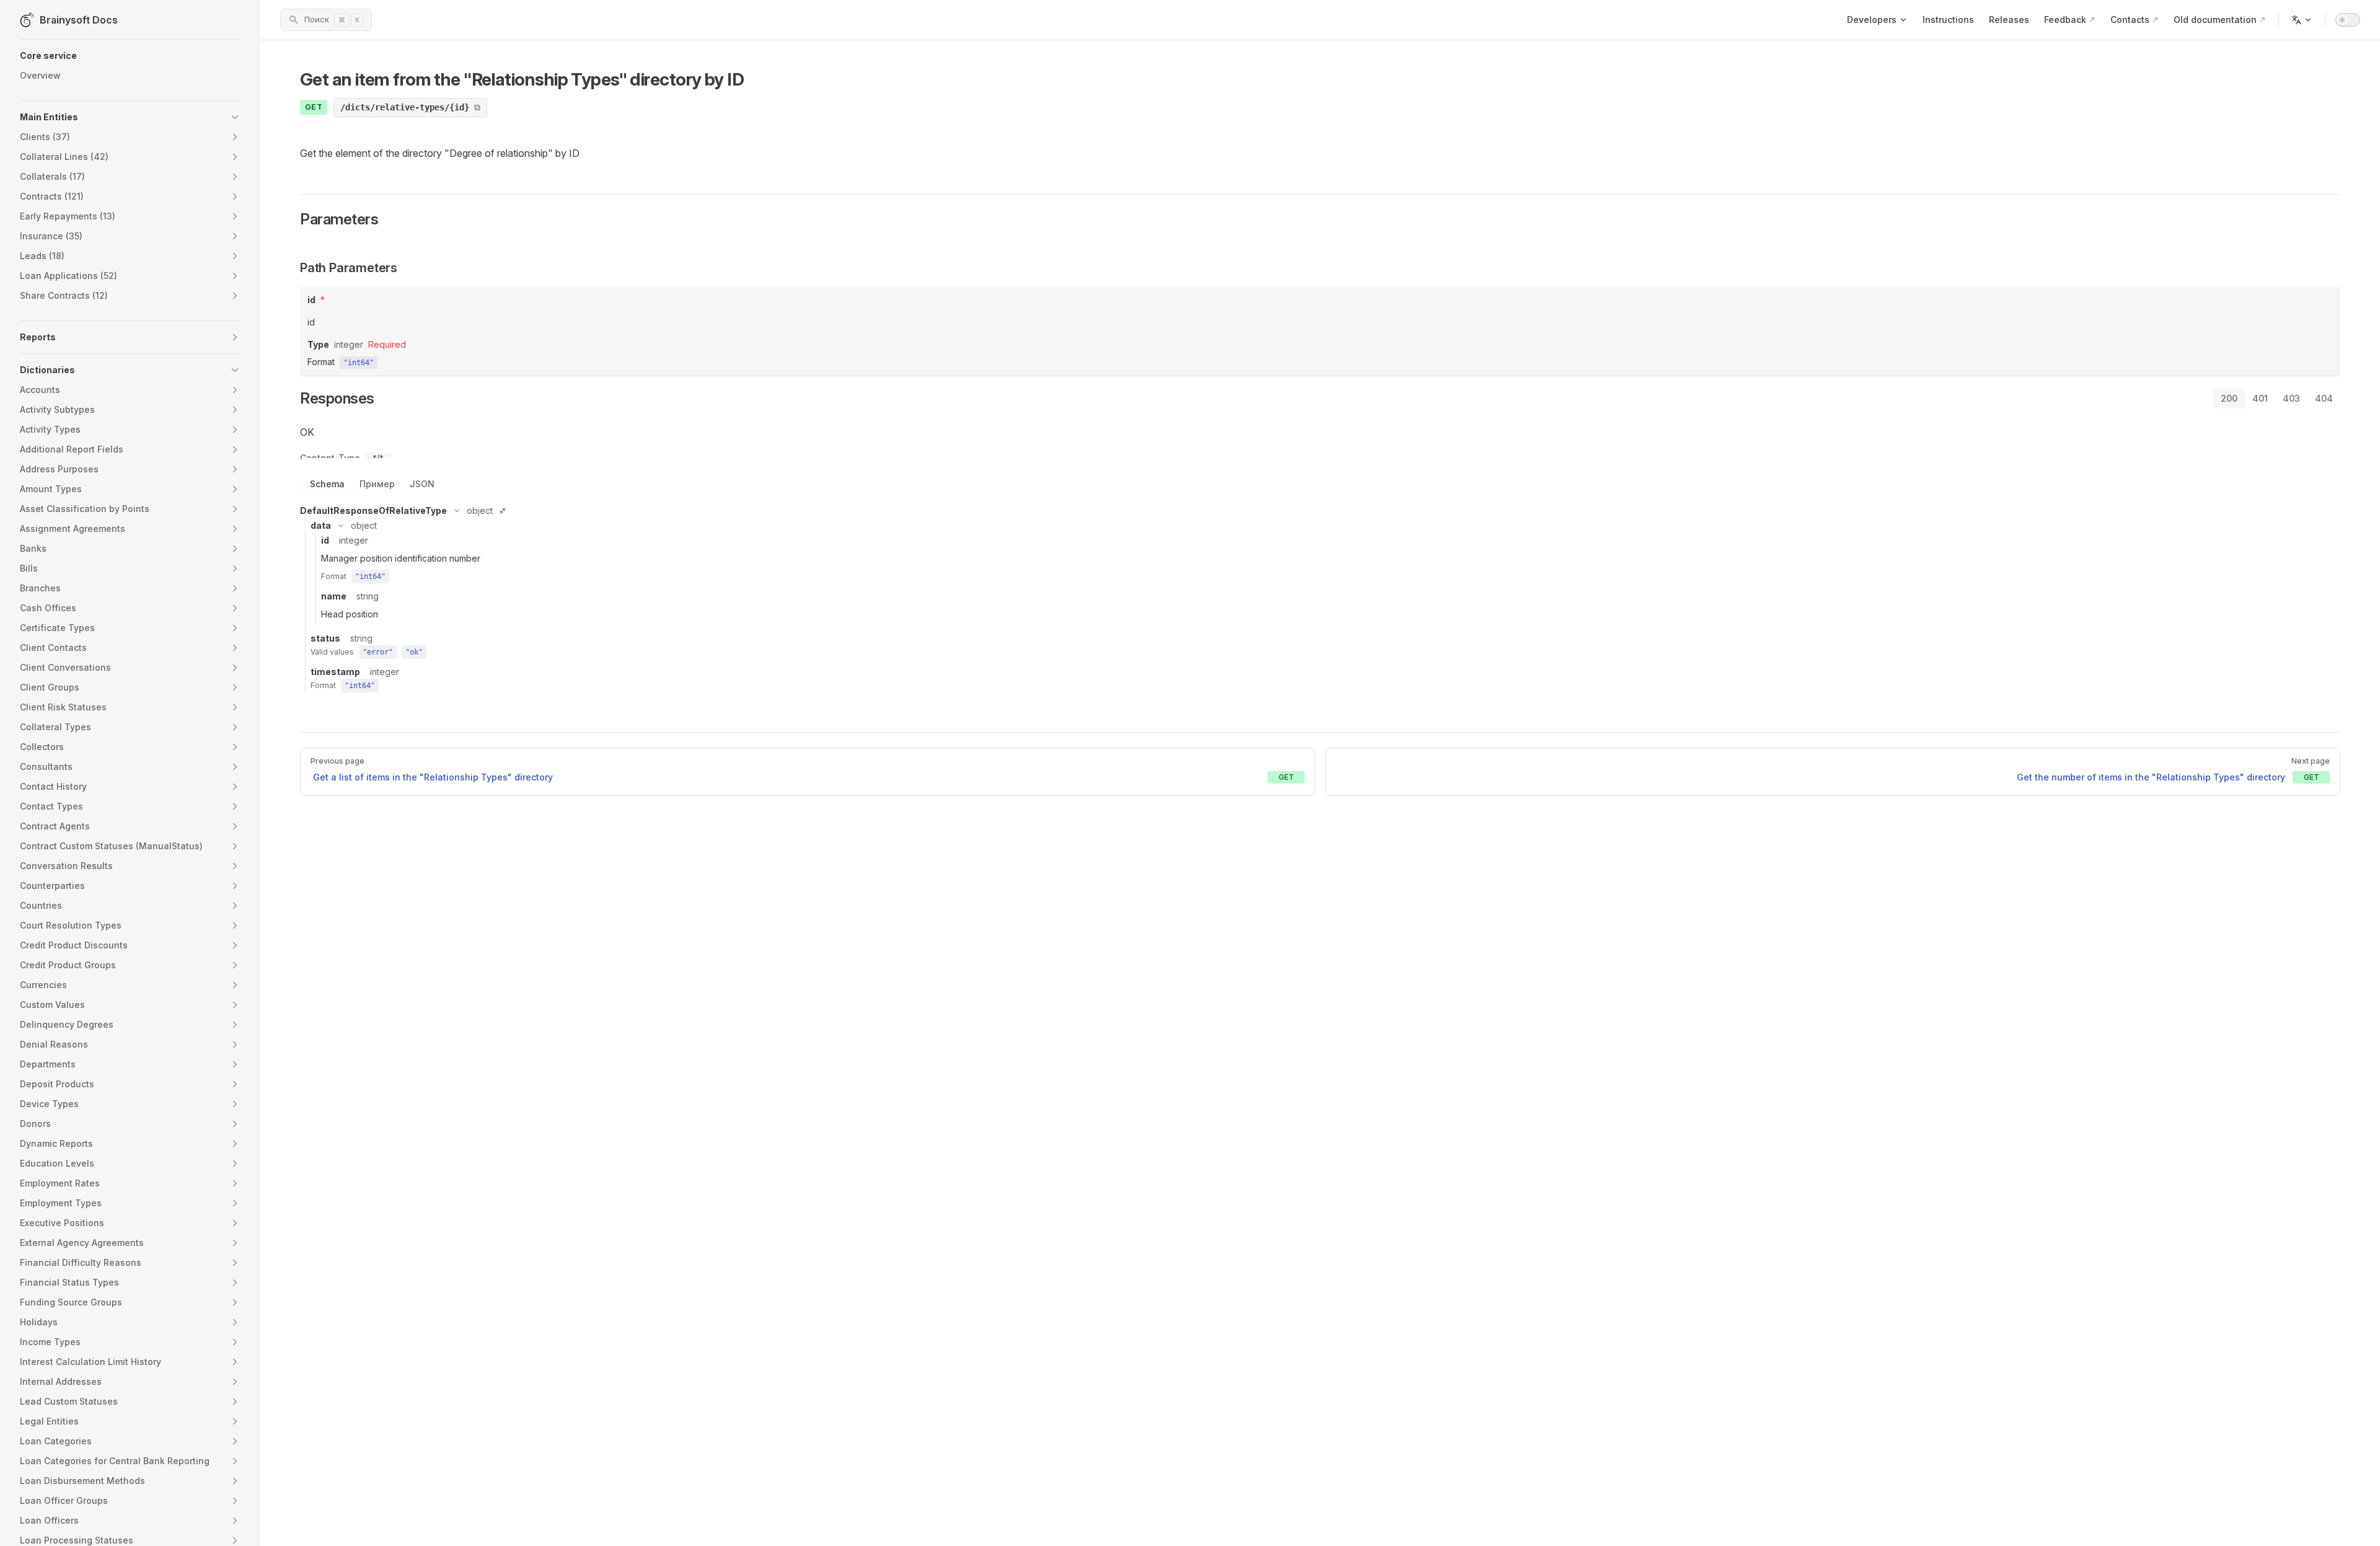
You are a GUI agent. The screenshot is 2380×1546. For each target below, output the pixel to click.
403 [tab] (2291, 398)
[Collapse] (457, 511)
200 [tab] (2229, 398)
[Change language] (2302, 20)
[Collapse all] (503, 511)
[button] (130, 56)
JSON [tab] (422, 484)
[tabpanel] (1320, 557)
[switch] (2348, 20)
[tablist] (2277, 399)
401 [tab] (2260, 398)
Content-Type (330, 458)
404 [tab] (2324, 398)
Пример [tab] (377, 484)
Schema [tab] (327, 484)
